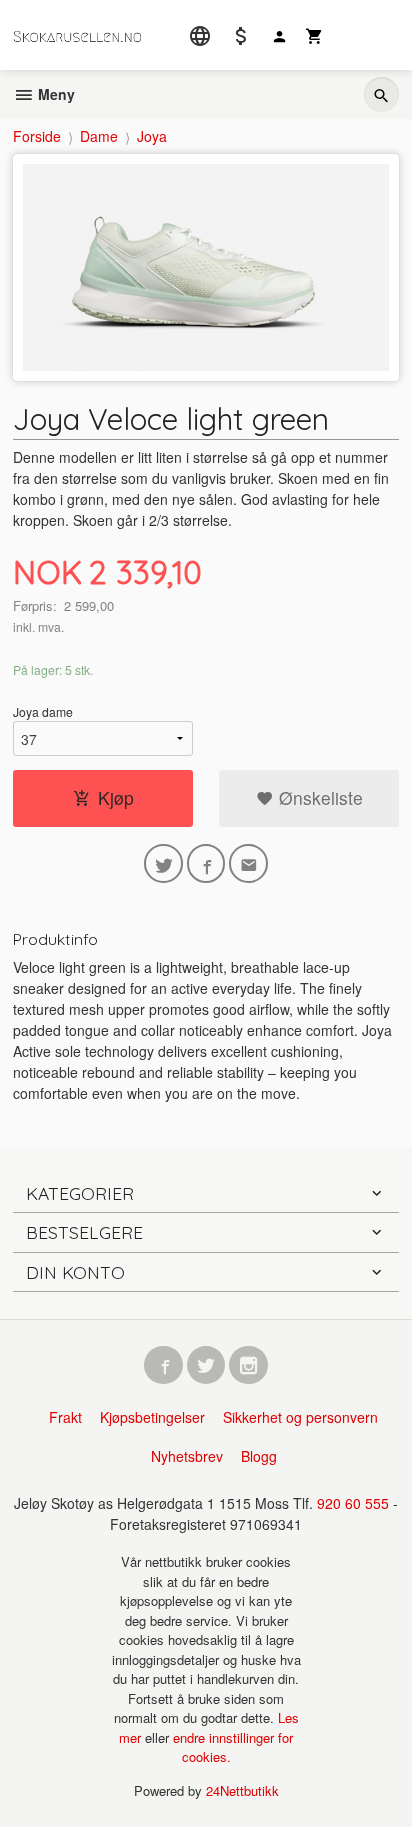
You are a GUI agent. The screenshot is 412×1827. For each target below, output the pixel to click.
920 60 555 (353, 1503)
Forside (37, 136)
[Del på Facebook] (206, 863)
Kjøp (116, 797)
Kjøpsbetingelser (152, 1417)
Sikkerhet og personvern (300, 1417)
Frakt (65, 1417)
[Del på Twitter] (163, 863)
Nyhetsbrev (187, 1456)
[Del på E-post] (248, 863)
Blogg (259, 1456)
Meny (54, 94)
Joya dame (43, 711)
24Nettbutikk (242, 1790)
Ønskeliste (318, 797)
